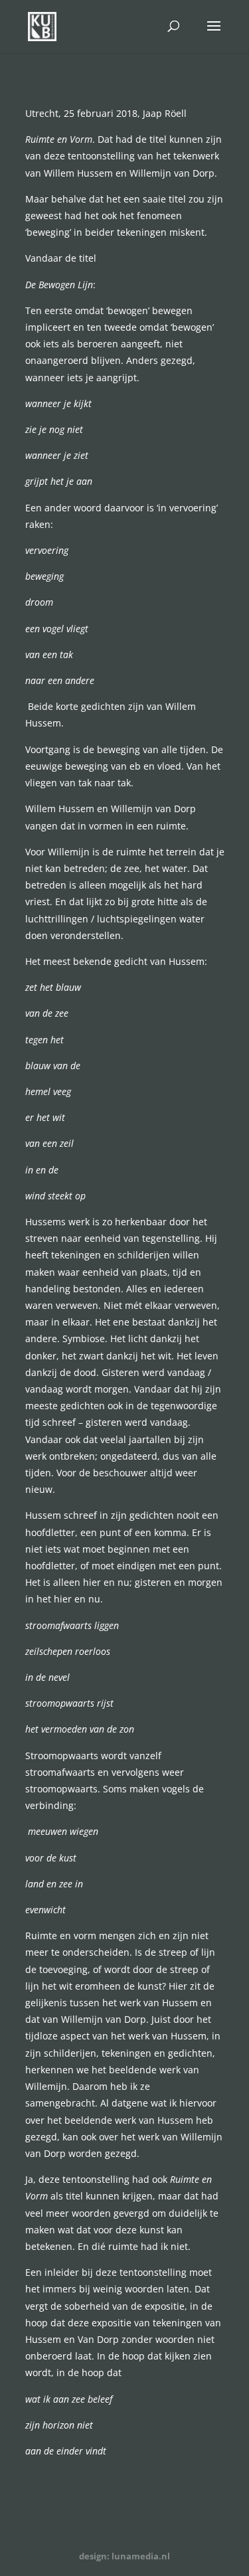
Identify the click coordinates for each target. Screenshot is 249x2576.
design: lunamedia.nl (124, 2556)
